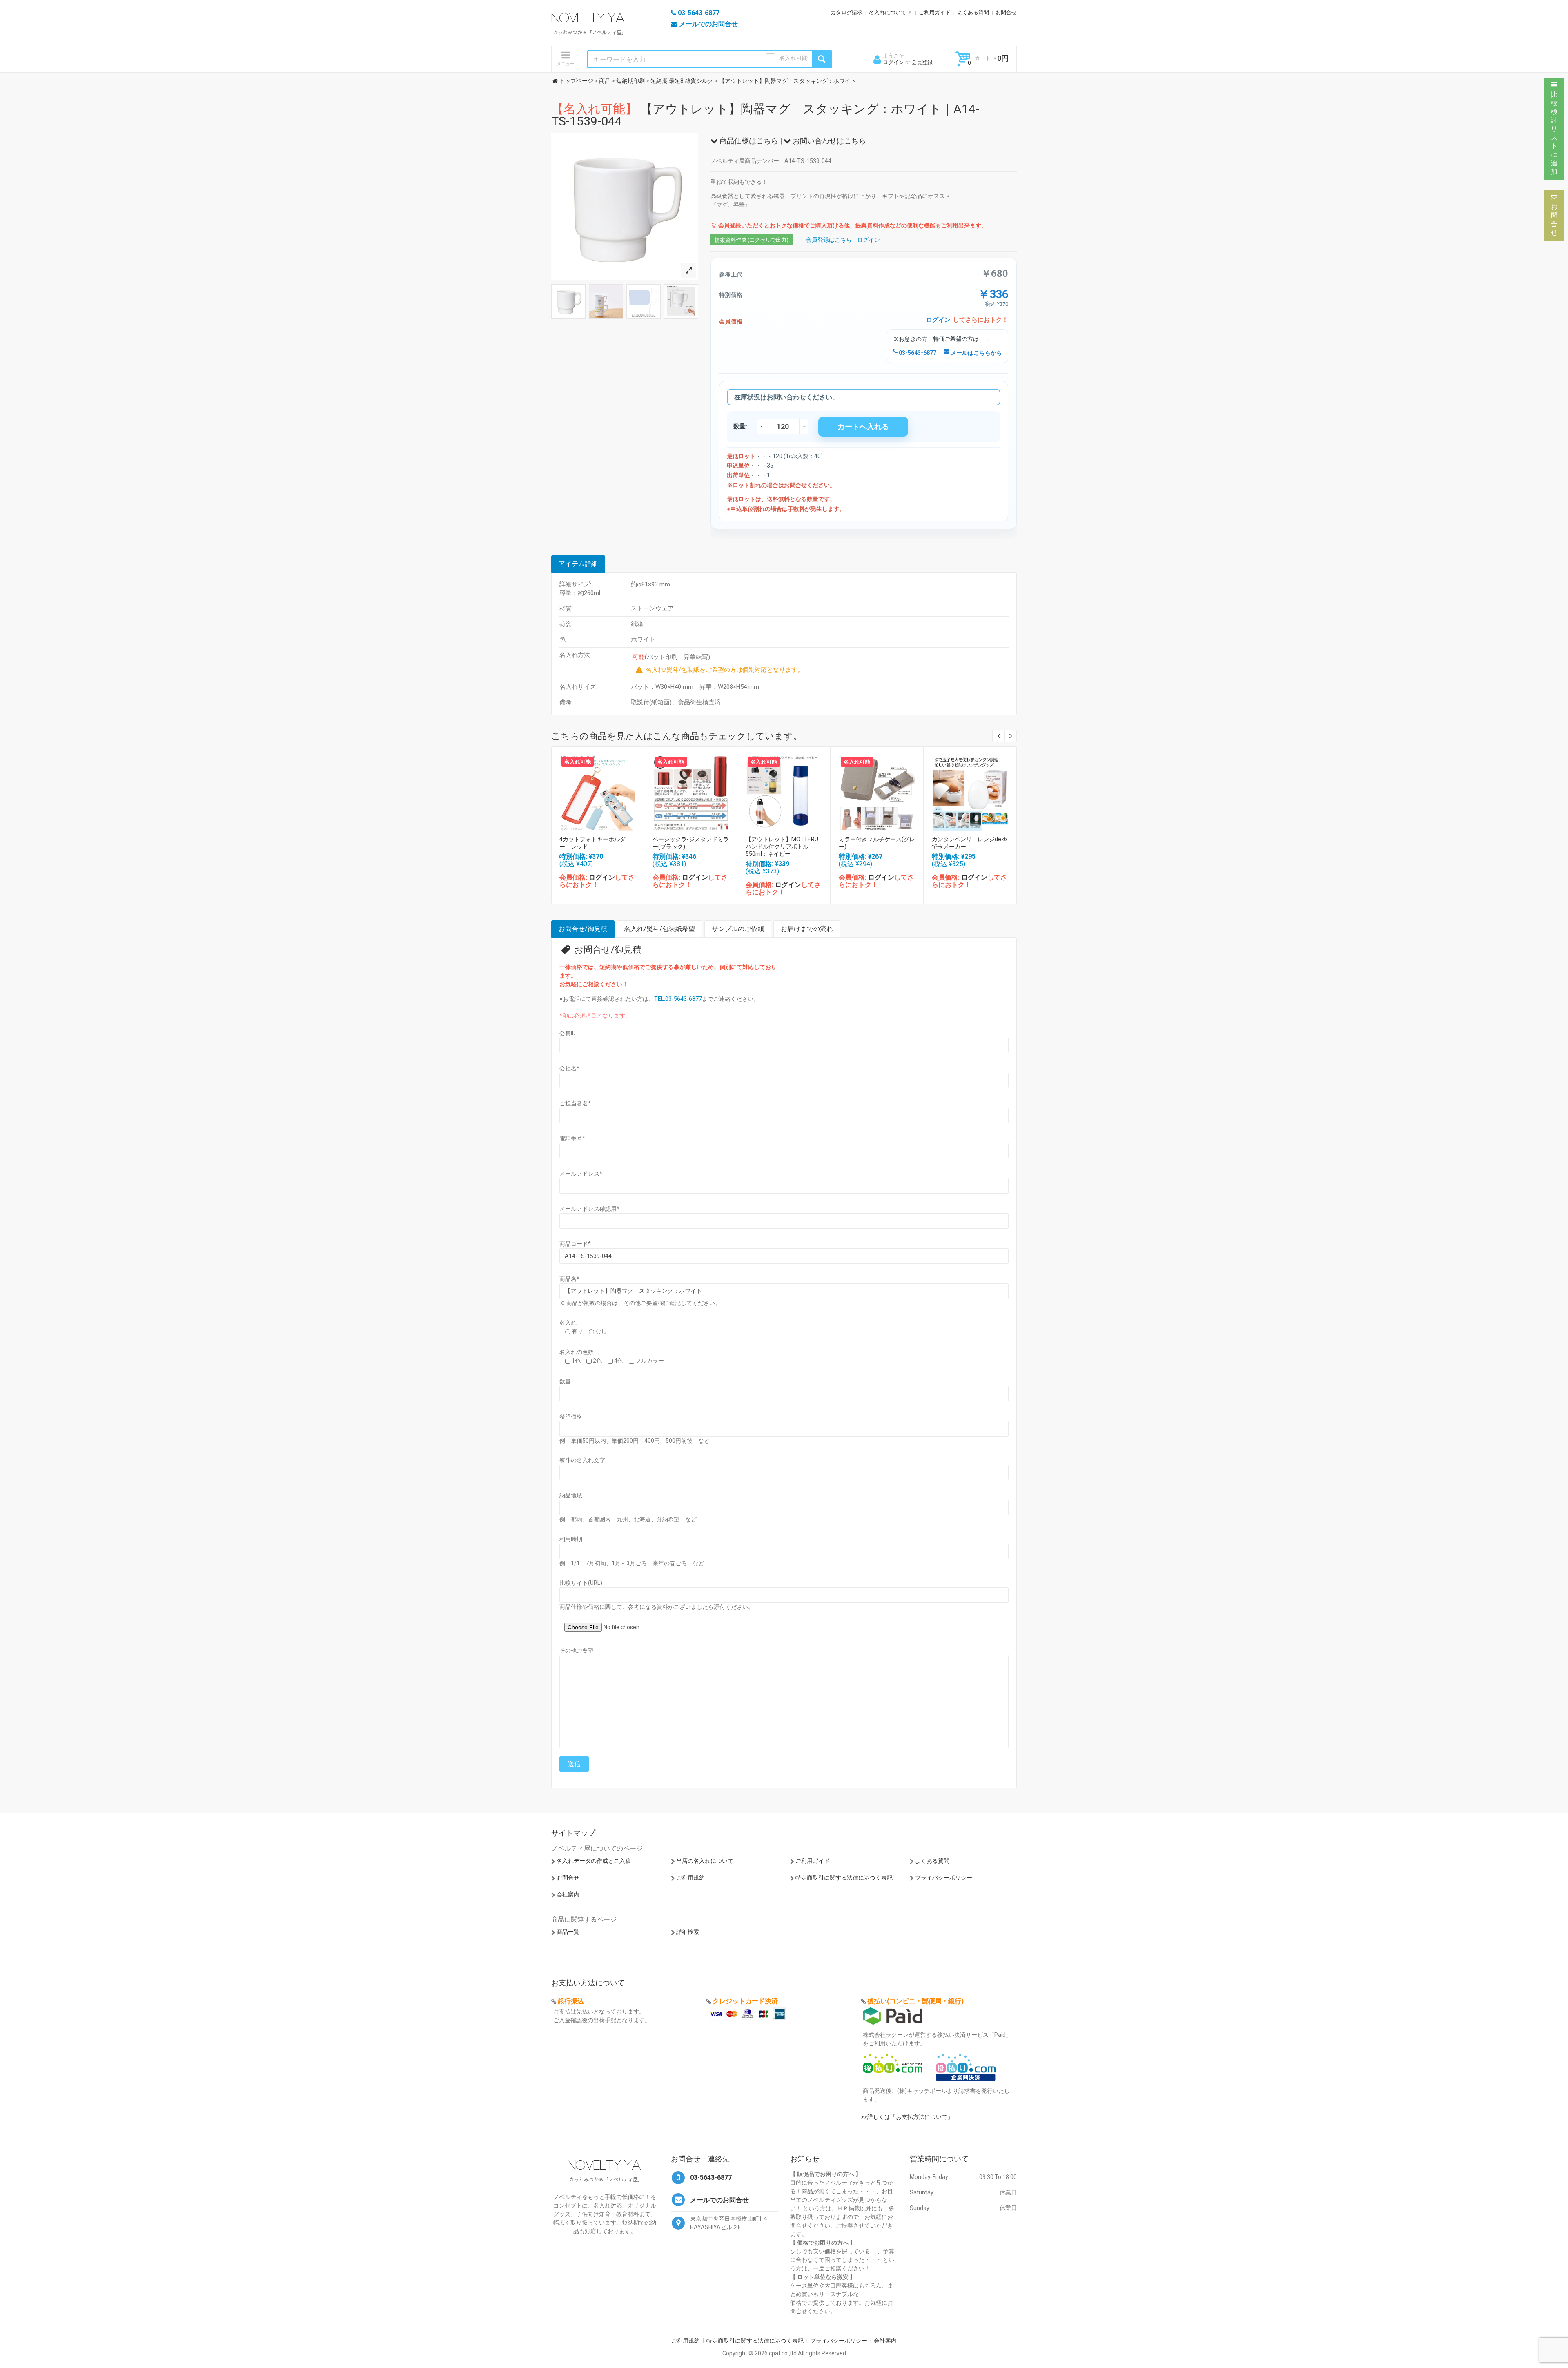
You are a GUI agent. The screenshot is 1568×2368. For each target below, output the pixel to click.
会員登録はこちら (829, 240)
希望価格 (571, 1417)
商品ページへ (597, 791)
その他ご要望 (577, 1651)
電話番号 (572, 1138)
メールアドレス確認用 (589, 1209)
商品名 (569, 1279)
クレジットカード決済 (745, 2001)
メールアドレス (581, 1174)
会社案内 (568, 1894)
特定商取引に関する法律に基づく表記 (844, 1878)
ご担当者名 (575, 1103)
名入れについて (888, 12)
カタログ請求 (846, 12)
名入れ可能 (793, 58)
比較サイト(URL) (581, 1583)
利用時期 (571, 1539)
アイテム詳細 (578, 564)
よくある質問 (973, 12)
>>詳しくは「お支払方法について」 (907, 2117)
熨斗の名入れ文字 (582, 1460)
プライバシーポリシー (944, 1878)
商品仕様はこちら (748, 141)
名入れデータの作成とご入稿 (594, 1861)
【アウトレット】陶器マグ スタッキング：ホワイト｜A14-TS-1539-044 (765, 115)
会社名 (569, 1068)
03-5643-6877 (917, 353)
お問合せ (1006, 12)
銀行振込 (571, 2001)
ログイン (893, 62)
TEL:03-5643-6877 (678, 999)
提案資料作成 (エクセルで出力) (752, 240)
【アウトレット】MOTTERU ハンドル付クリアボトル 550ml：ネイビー (785, 847)
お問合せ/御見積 (583, 929)
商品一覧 (568, 1932)
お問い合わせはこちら (829, 141)
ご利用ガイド (935, 12)
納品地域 (571, 1495)
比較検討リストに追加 (1554, 133)
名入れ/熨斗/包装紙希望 (659, 929)
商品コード (575, 1244)
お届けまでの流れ (807, 929)
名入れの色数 (577, 1352)
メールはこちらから (976, 353)
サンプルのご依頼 (738, 929)
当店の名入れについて (705, 1861)
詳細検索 (688, 1932)
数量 (565, 1381)
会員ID (568, 1033)
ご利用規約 (690, 1878)
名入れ (568, 1323)
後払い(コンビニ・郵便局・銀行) (915, 2001)
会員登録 (922, 62)
